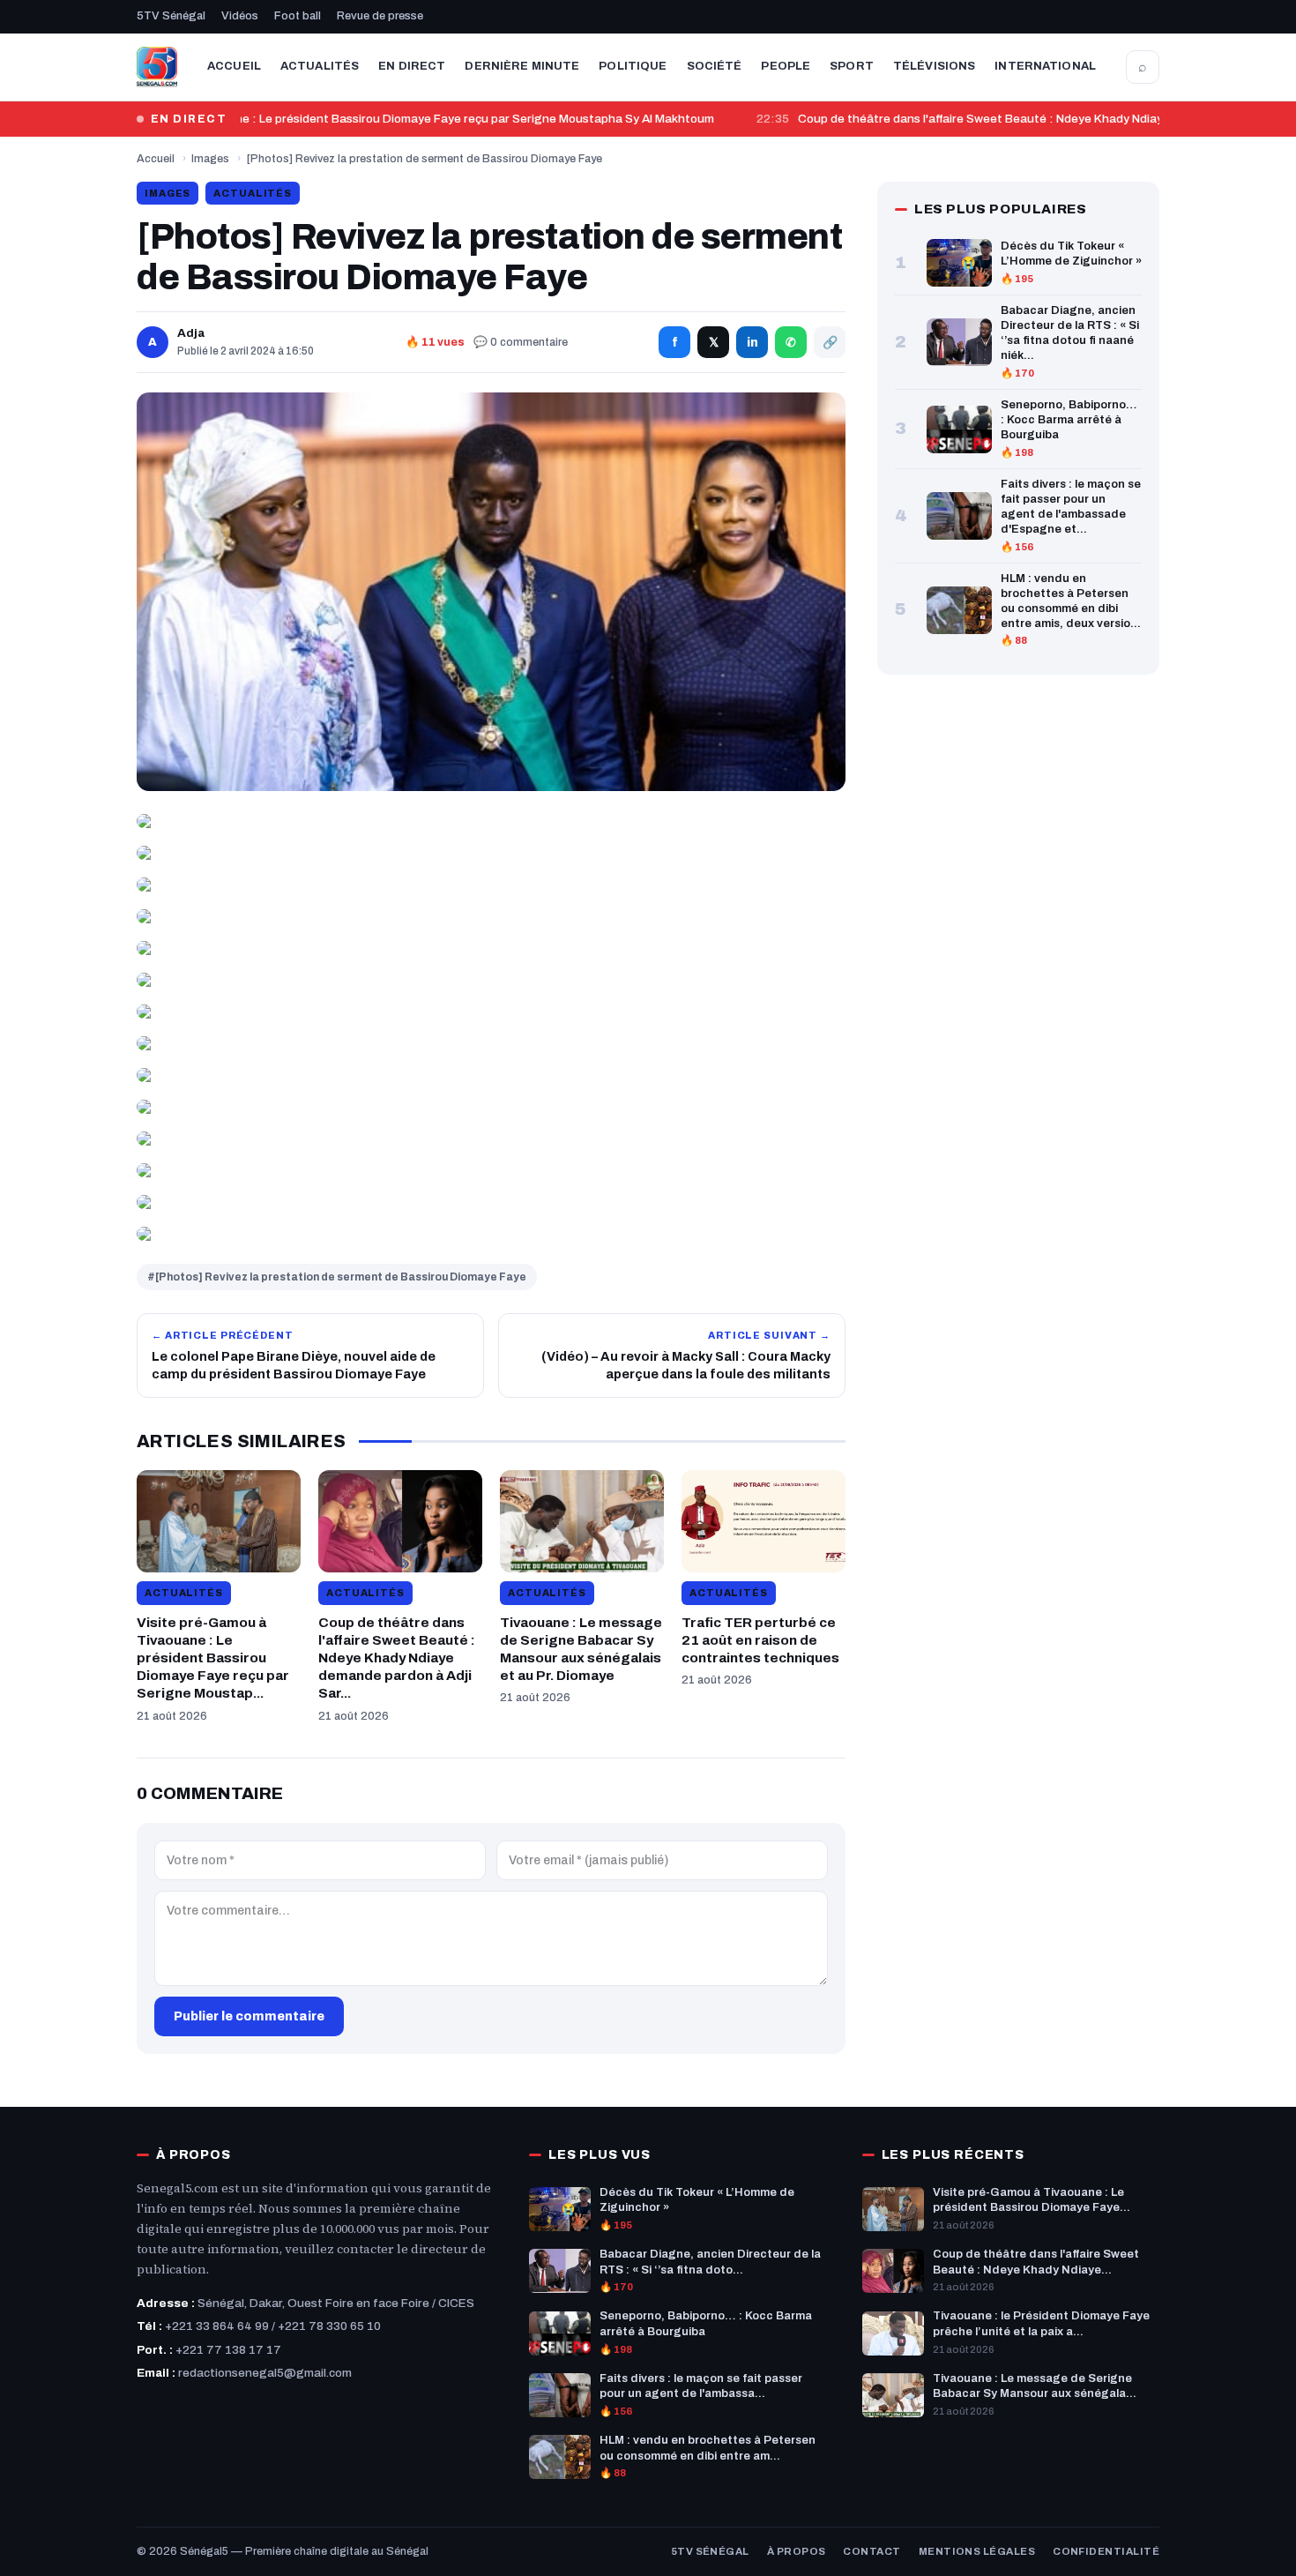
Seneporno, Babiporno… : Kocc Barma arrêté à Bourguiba (1069, 420)
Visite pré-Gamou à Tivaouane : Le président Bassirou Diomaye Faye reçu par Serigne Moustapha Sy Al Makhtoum (386, 119)
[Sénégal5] (157, 67)
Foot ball (298, 16)
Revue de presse (380, 16)
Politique (633, 66)
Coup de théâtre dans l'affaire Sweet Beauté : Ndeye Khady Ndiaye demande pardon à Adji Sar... (397, 1658)
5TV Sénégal (171, 16)
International (1045, 66)
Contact (871, 2551)
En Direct (412, 66)
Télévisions (934, 66)
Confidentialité (1106, 2551)
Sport (852, 66)
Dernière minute (522, 66)
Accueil (234, 66)
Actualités (320, 66)
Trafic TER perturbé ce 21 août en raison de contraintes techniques (760, 1640)
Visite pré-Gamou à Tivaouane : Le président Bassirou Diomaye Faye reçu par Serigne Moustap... (213, 1658)
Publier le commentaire (249, 2016)
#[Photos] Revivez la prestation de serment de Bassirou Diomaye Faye (337, 1277)
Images (210, 159)
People (786, 66)
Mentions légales (977, 2551)
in (752, 343)
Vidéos (240, 16)
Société (715, 66)
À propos (797, 2551)
